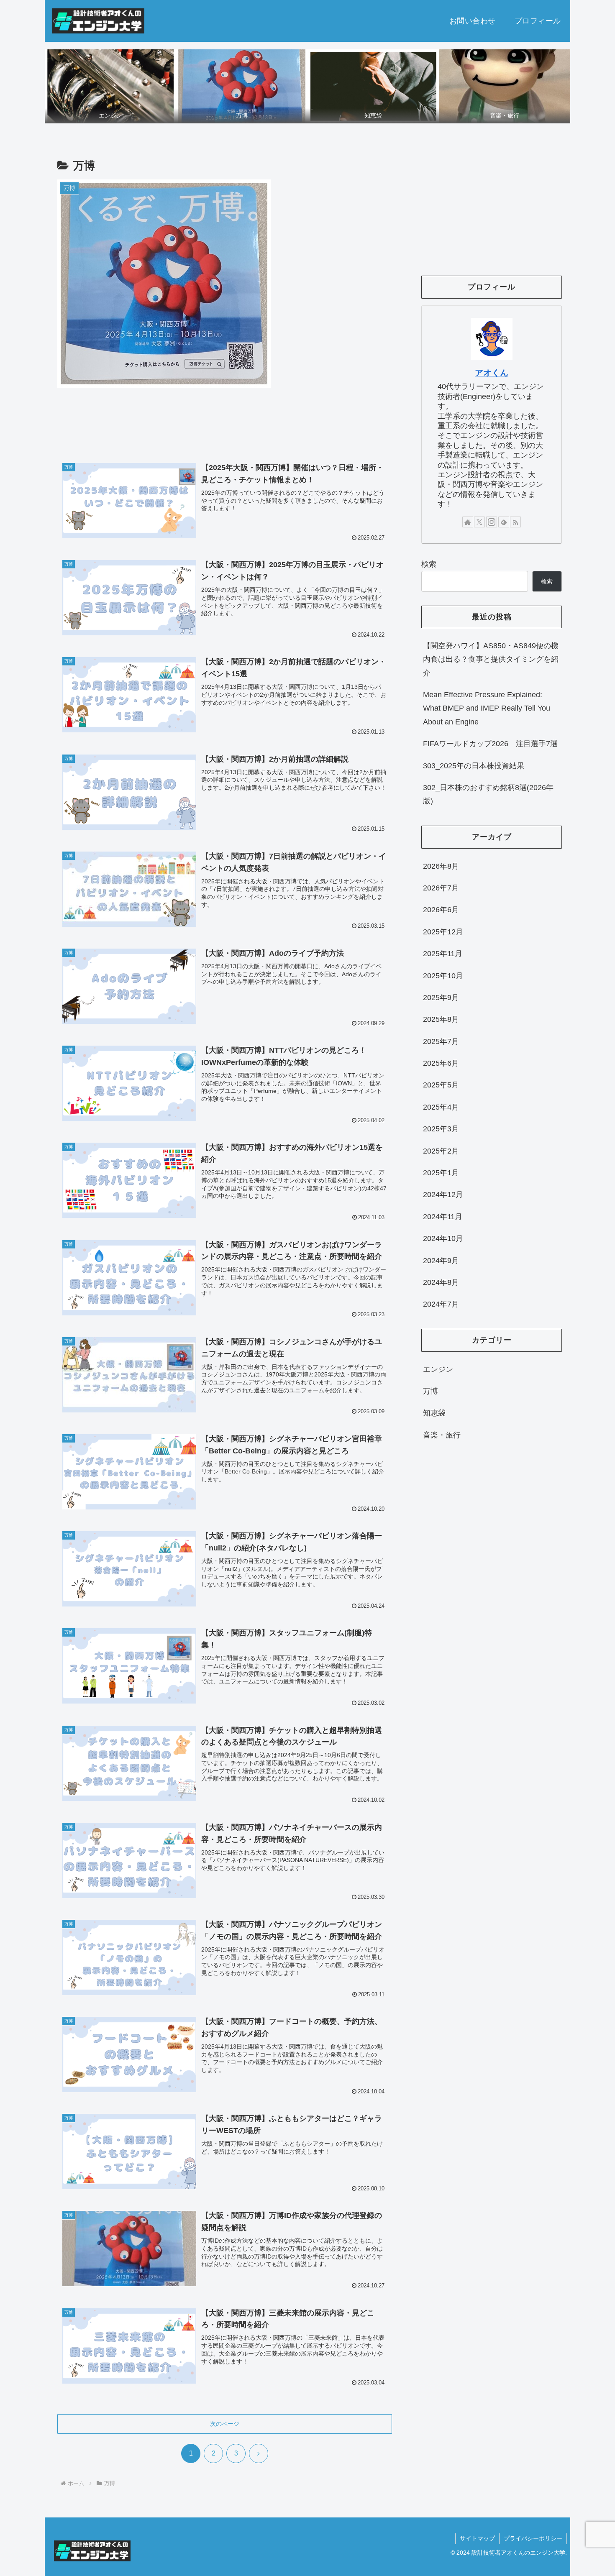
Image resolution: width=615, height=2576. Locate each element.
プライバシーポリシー (533, 2538)
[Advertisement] (225, 425)
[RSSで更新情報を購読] (515, 522)
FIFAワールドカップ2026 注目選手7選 (490, 744)
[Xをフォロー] (479, 522)
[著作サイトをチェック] (468, 522)
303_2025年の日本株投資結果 (474, 766)
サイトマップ (477, 2538)
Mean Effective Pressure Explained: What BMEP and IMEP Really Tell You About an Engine (487, 708)
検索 (429, 564)
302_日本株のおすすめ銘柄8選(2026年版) (488, 794)
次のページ (225, 2424)
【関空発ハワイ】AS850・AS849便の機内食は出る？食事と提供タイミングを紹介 (491, 659)
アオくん (492, 373)
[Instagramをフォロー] (492, 522)
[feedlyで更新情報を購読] (504, 522)
